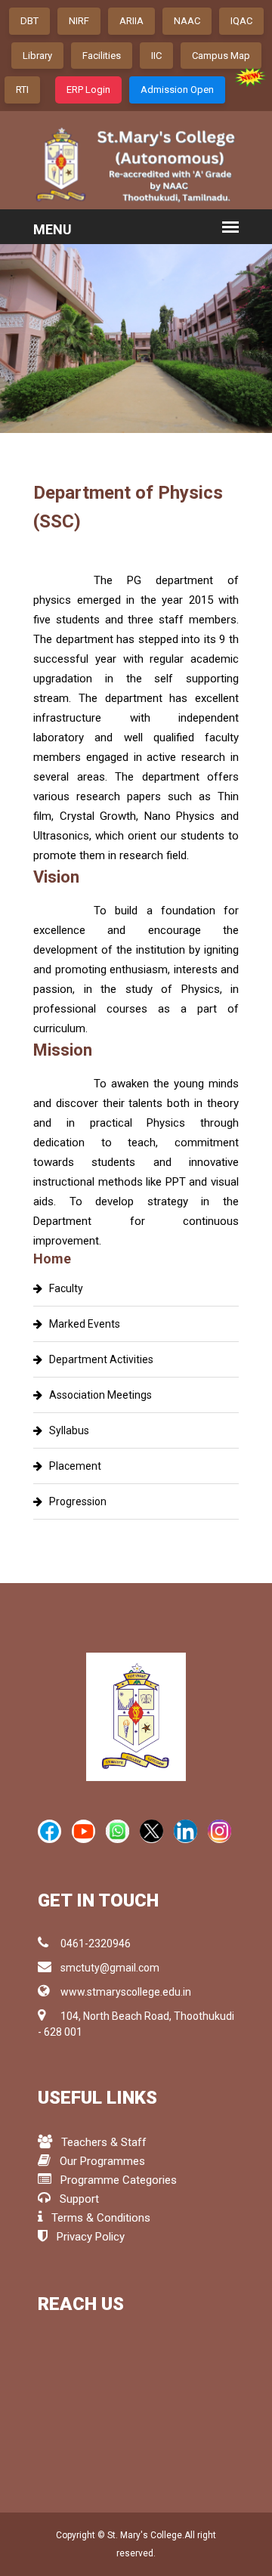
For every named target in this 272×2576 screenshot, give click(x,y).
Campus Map (221, 56)
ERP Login (88, 90)
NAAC (187, 21)
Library (37, 56)
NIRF (79, 21)
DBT (29, 21)
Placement (72, 1466)
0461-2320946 (96, 1944)
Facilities (102, 56)
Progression (74, 1501)
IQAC (241, 21)
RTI (22, 90)
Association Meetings (97, 1395)
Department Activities (98, 1359)
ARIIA (131, 21)
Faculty (63, 1288)
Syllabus (66, 1430)
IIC (156, 56)
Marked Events (81, 1324)
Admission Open (177, 90)
